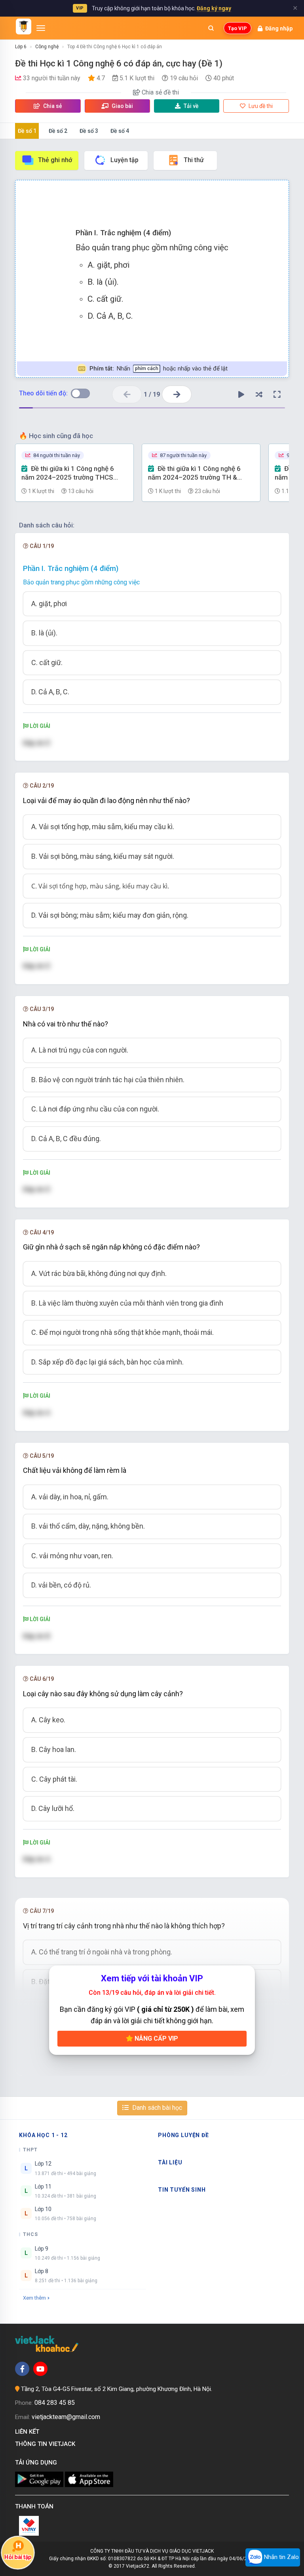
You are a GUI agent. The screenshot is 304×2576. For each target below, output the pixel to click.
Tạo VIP (237, 28)
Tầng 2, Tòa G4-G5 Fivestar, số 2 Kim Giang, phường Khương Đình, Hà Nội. (117, 2389)
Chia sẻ (52, 106)
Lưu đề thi (260, 106)
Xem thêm (34, 2298)
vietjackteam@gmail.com (66, 2417)
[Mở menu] (41, 28)
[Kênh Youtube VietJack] (40, 2369)
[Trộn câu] (259, 395)
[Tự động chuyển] (241, 395)
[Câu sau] (177, 394)
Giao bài (122, 106)
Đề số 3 (89, 131)
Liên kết (29, 2432)
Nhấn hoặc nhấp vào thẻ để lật (159, 369)
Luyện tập (124, 160)
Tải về (191, 106)
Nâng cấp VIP (156, 2038)
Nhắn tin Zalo (281, 2557)
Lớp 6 (21, 47)
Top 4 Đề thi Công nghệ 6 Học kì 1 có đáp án (115, 47)
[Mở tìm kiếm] (211, 28)
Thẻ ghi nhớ (55, 160)
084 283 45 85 (55, 2403)
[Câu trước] (127, 394)
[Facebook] (22, 2369)
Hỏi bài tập (18, 2557)
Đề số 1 (27, 131)
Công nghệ (47, 47)
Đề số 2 (58, 131)
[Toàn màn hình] (277, 395)
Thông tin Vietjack (47, 2444)
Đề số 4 (120, 131)
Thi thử (194, 160)
